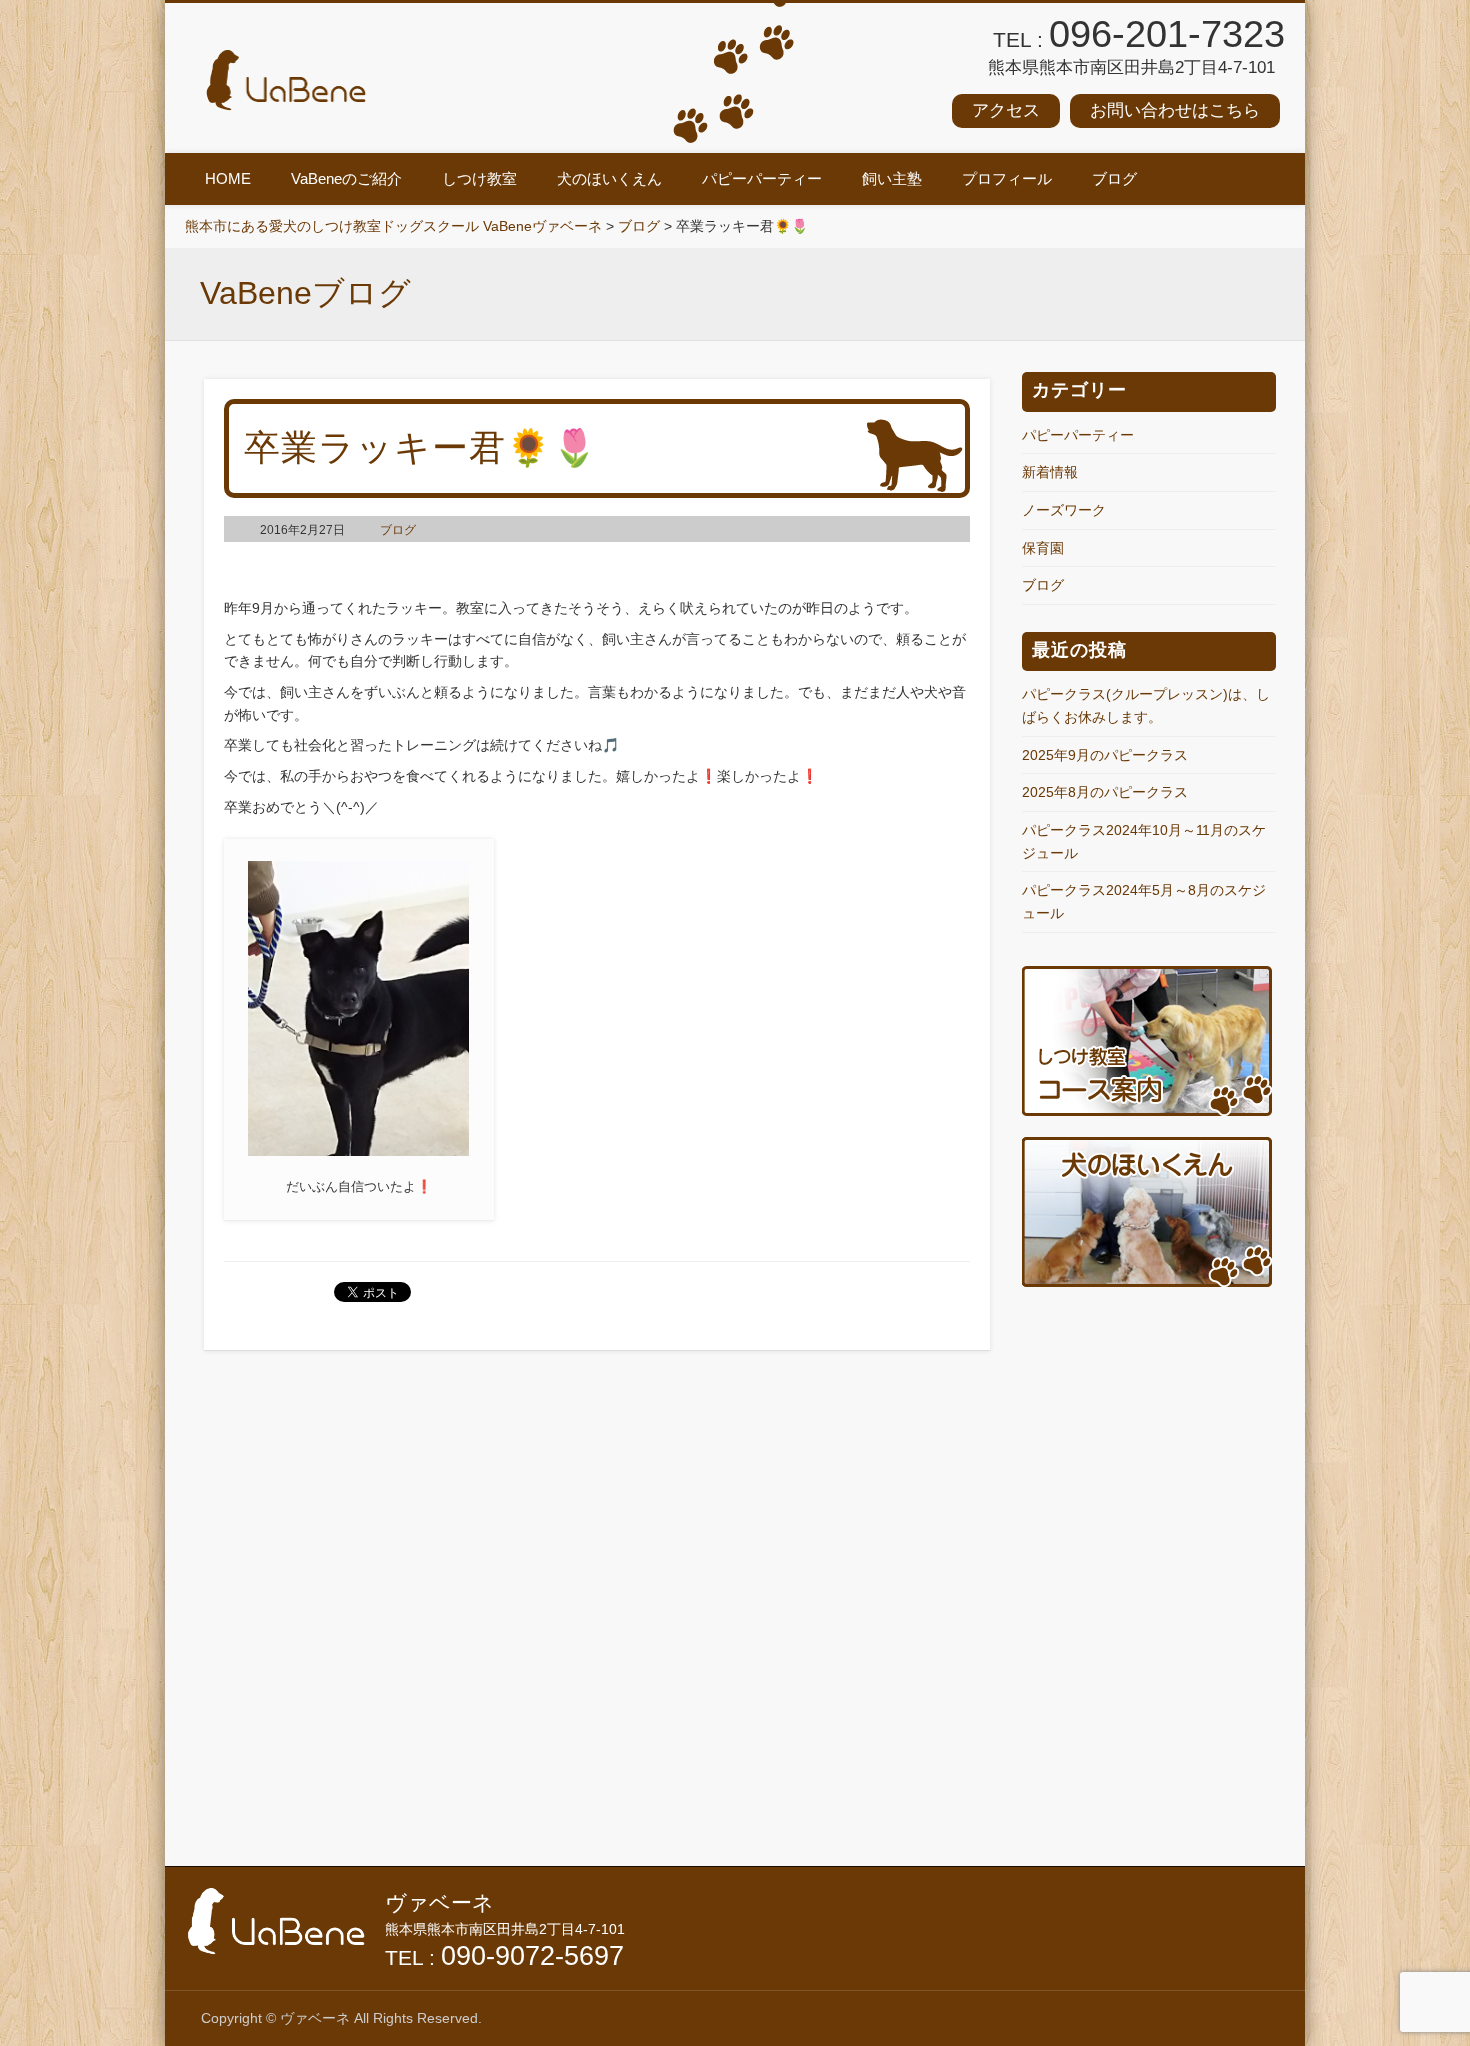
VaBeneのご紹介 (346, 178)
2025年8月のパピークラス (1105, 792)
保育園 (1043, 548)
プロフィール (1007, 178)
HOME (228, 178)
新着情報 (1050, 472)
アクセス (1006, 110)
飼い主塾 (892, 178)
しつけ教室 (479, 178)
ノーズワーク (1064, 510)
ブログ (1114, 178)
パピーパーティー (762, 178)
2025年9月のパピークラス (1105, 755)
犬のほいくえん (609, 178)
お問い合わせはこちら (1175, 110)
